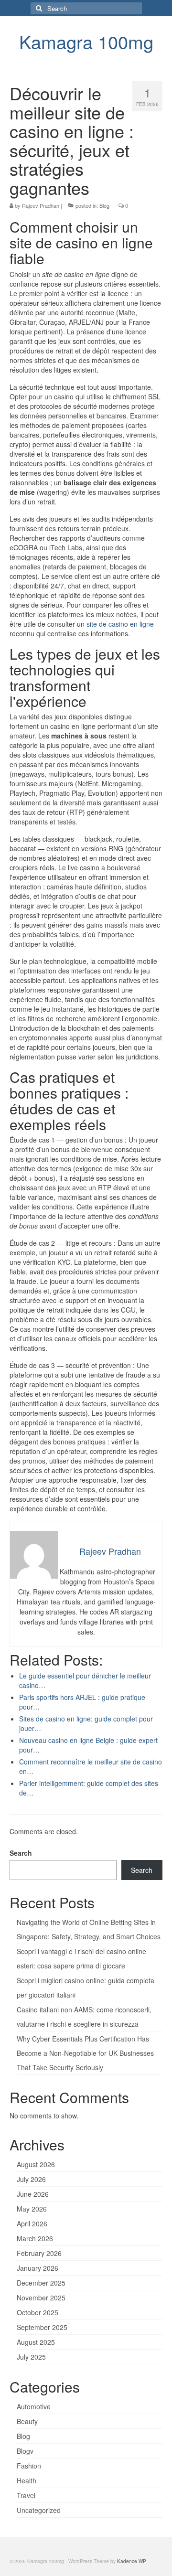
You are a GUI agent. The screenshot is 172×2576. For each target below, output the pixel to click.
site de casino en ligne (120, 624)
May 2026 (32, 2209)
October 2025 (38, 2312)
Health (27, 2480)
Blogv (25, 2451)
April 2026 (32, 2223)
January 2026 (38, 2268)
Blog (104, 205)
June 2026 (33, 2194)
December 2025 (41, 2283)
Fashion (29, 2466)
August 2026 (36, 2164)
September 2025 (42, 2327)
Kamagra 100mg (86, 41)
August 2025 (36, 2342)
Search (21, 1853)
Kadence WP (132, 2561)
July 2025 (31, 2357)
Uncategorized (39, 2510)
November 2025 (41, 2298)
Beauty (27, 2421)
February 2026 (39, 2253)
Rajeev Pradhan (41, 205)
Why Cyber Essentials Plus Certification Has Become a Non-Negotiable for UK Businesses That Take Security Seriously (85, 2053)
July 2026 (31, 2179)
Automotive (34, 2406)
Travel (26, 2495)
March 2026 (35, 2238)
